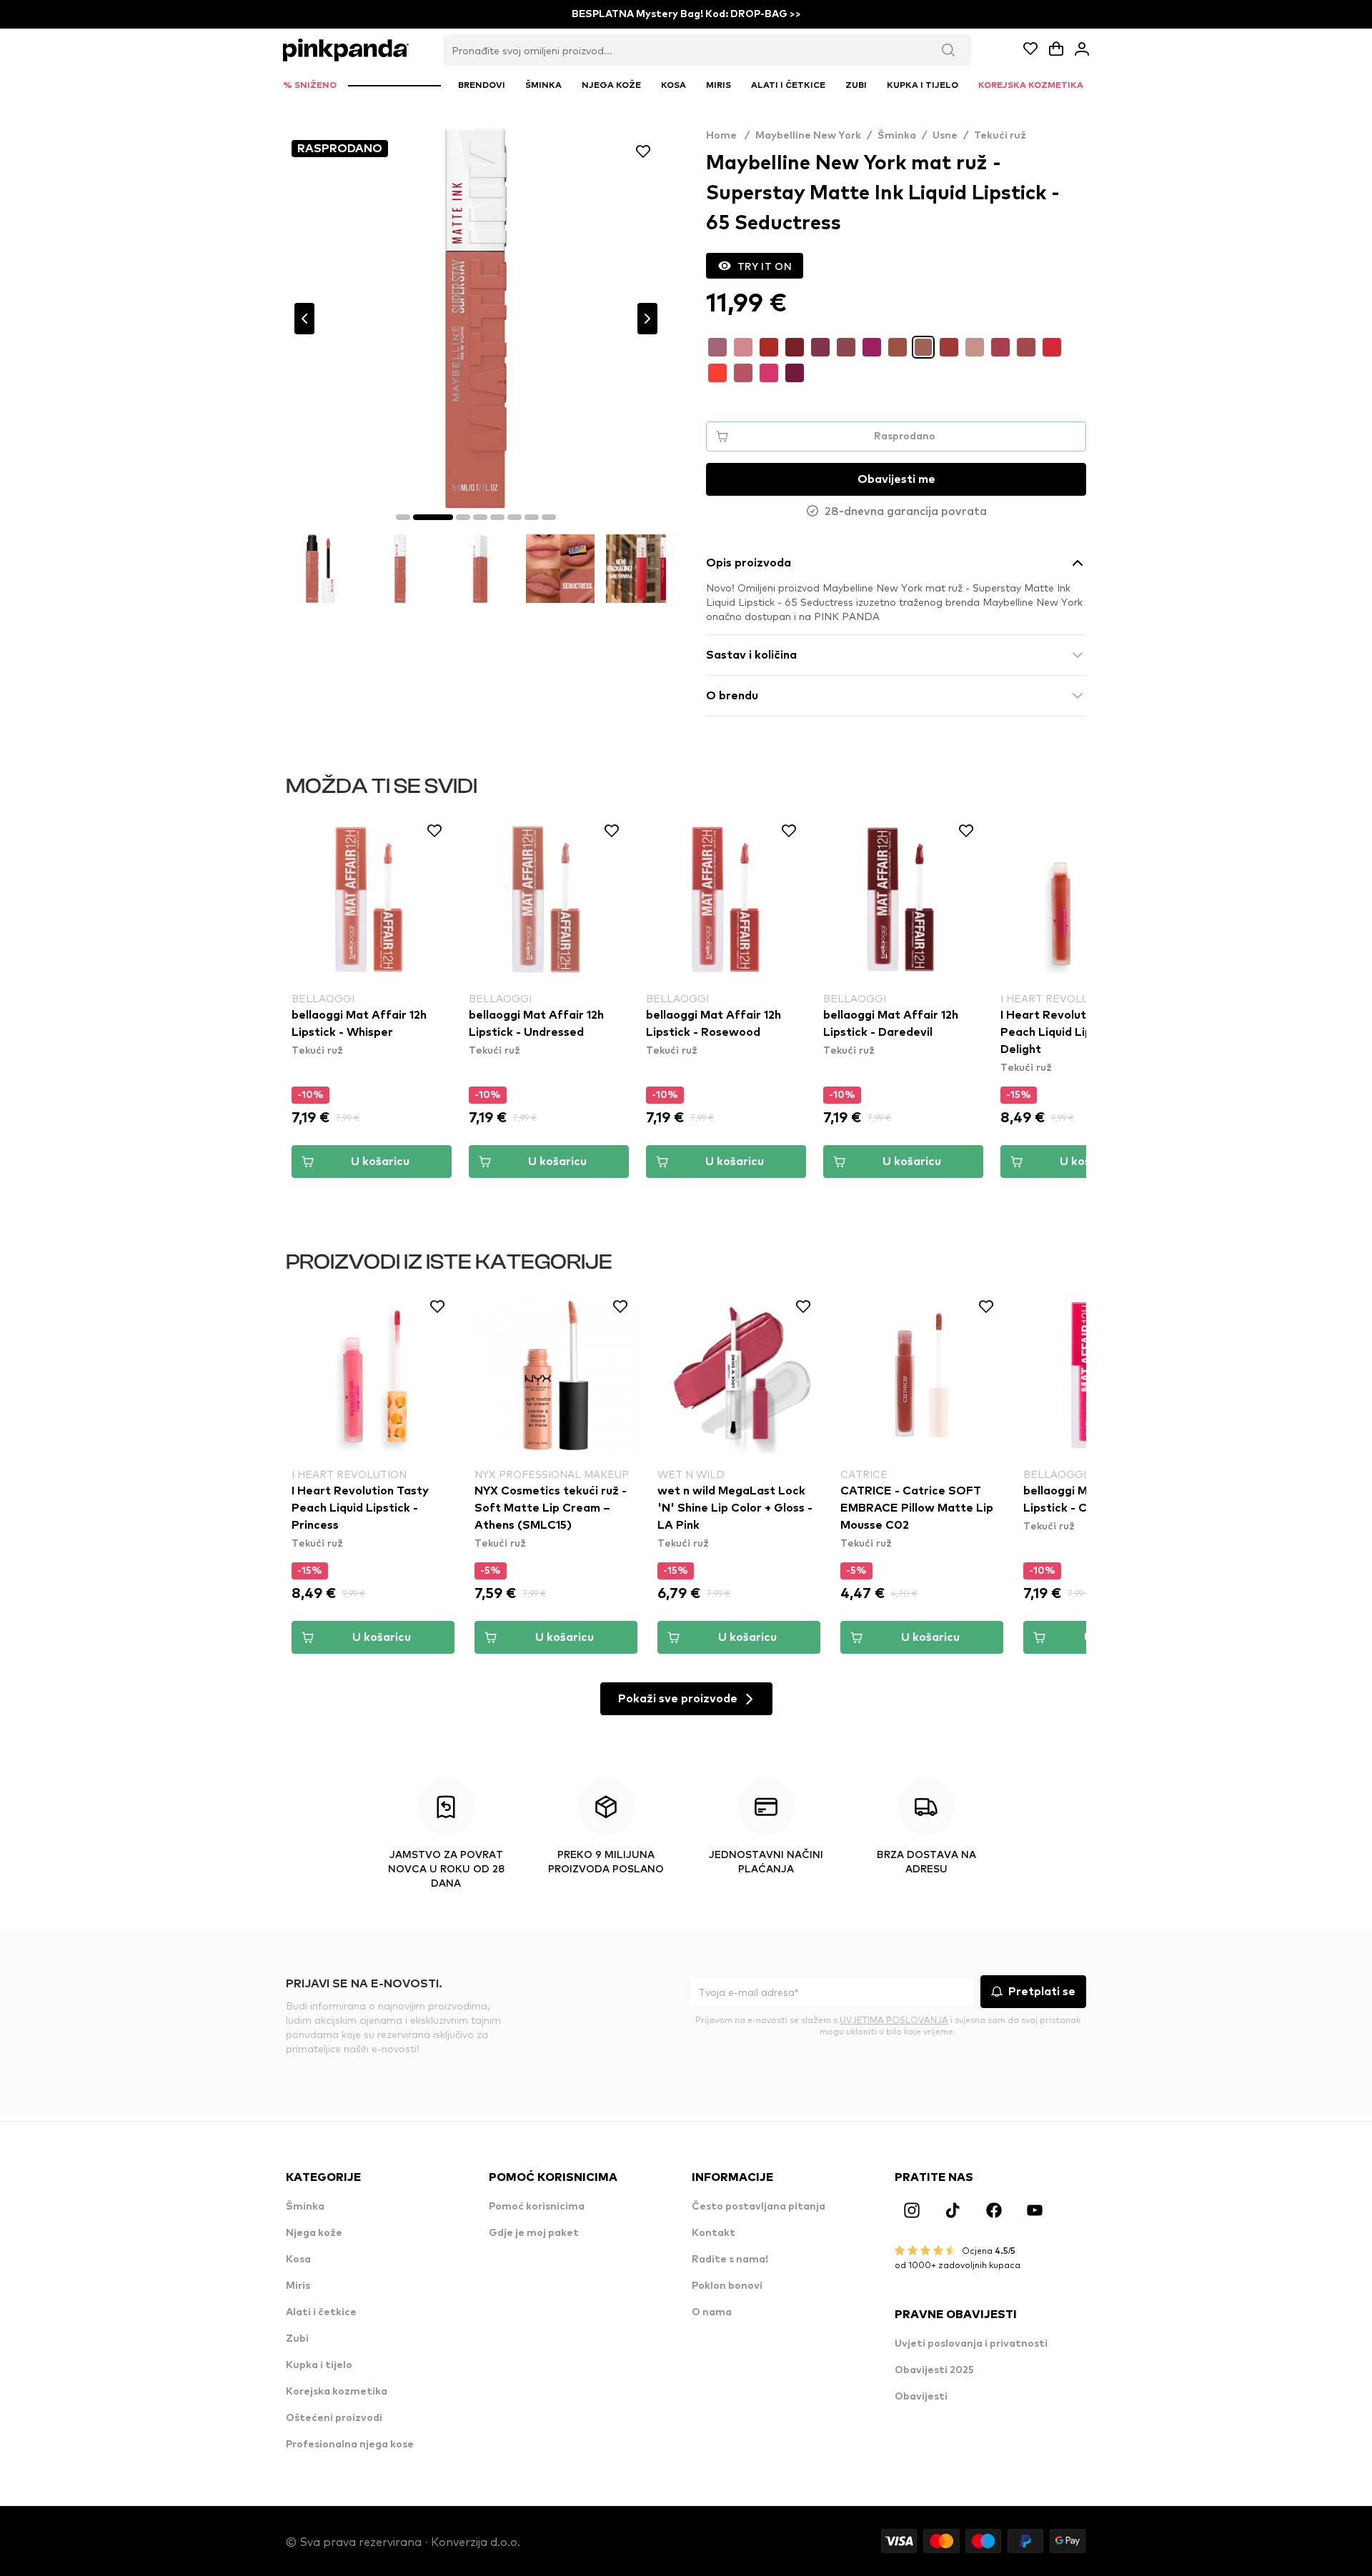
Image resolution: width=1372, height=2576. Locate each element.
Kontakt (714, 2233)
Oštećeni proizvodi (334, 2418)
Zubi (297, 2339)
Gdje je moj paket (534, 2233)
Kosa (298, 2260)
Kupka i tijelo (319, 2365)
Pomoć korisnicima (537, 2207)
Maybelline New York (808, 136)
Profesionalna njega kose (350, 2445)
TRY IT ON (765, 266)
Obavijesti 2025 (934, 2370)
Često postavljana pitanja (759, 2207)
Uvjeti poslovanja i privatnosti (971, 2344)
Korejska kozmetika (337, 2392)
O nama (712, 2312)
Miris (298, 2286)
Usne (945, 136)
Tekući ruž (1000, 136)
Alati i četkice (321, 2312)
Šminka (897, 136)
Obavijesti (921, 2397)
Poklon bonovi (727, 2286)
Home (728, 136)
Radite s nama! (730, 2260)
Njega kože (314, 2233)
